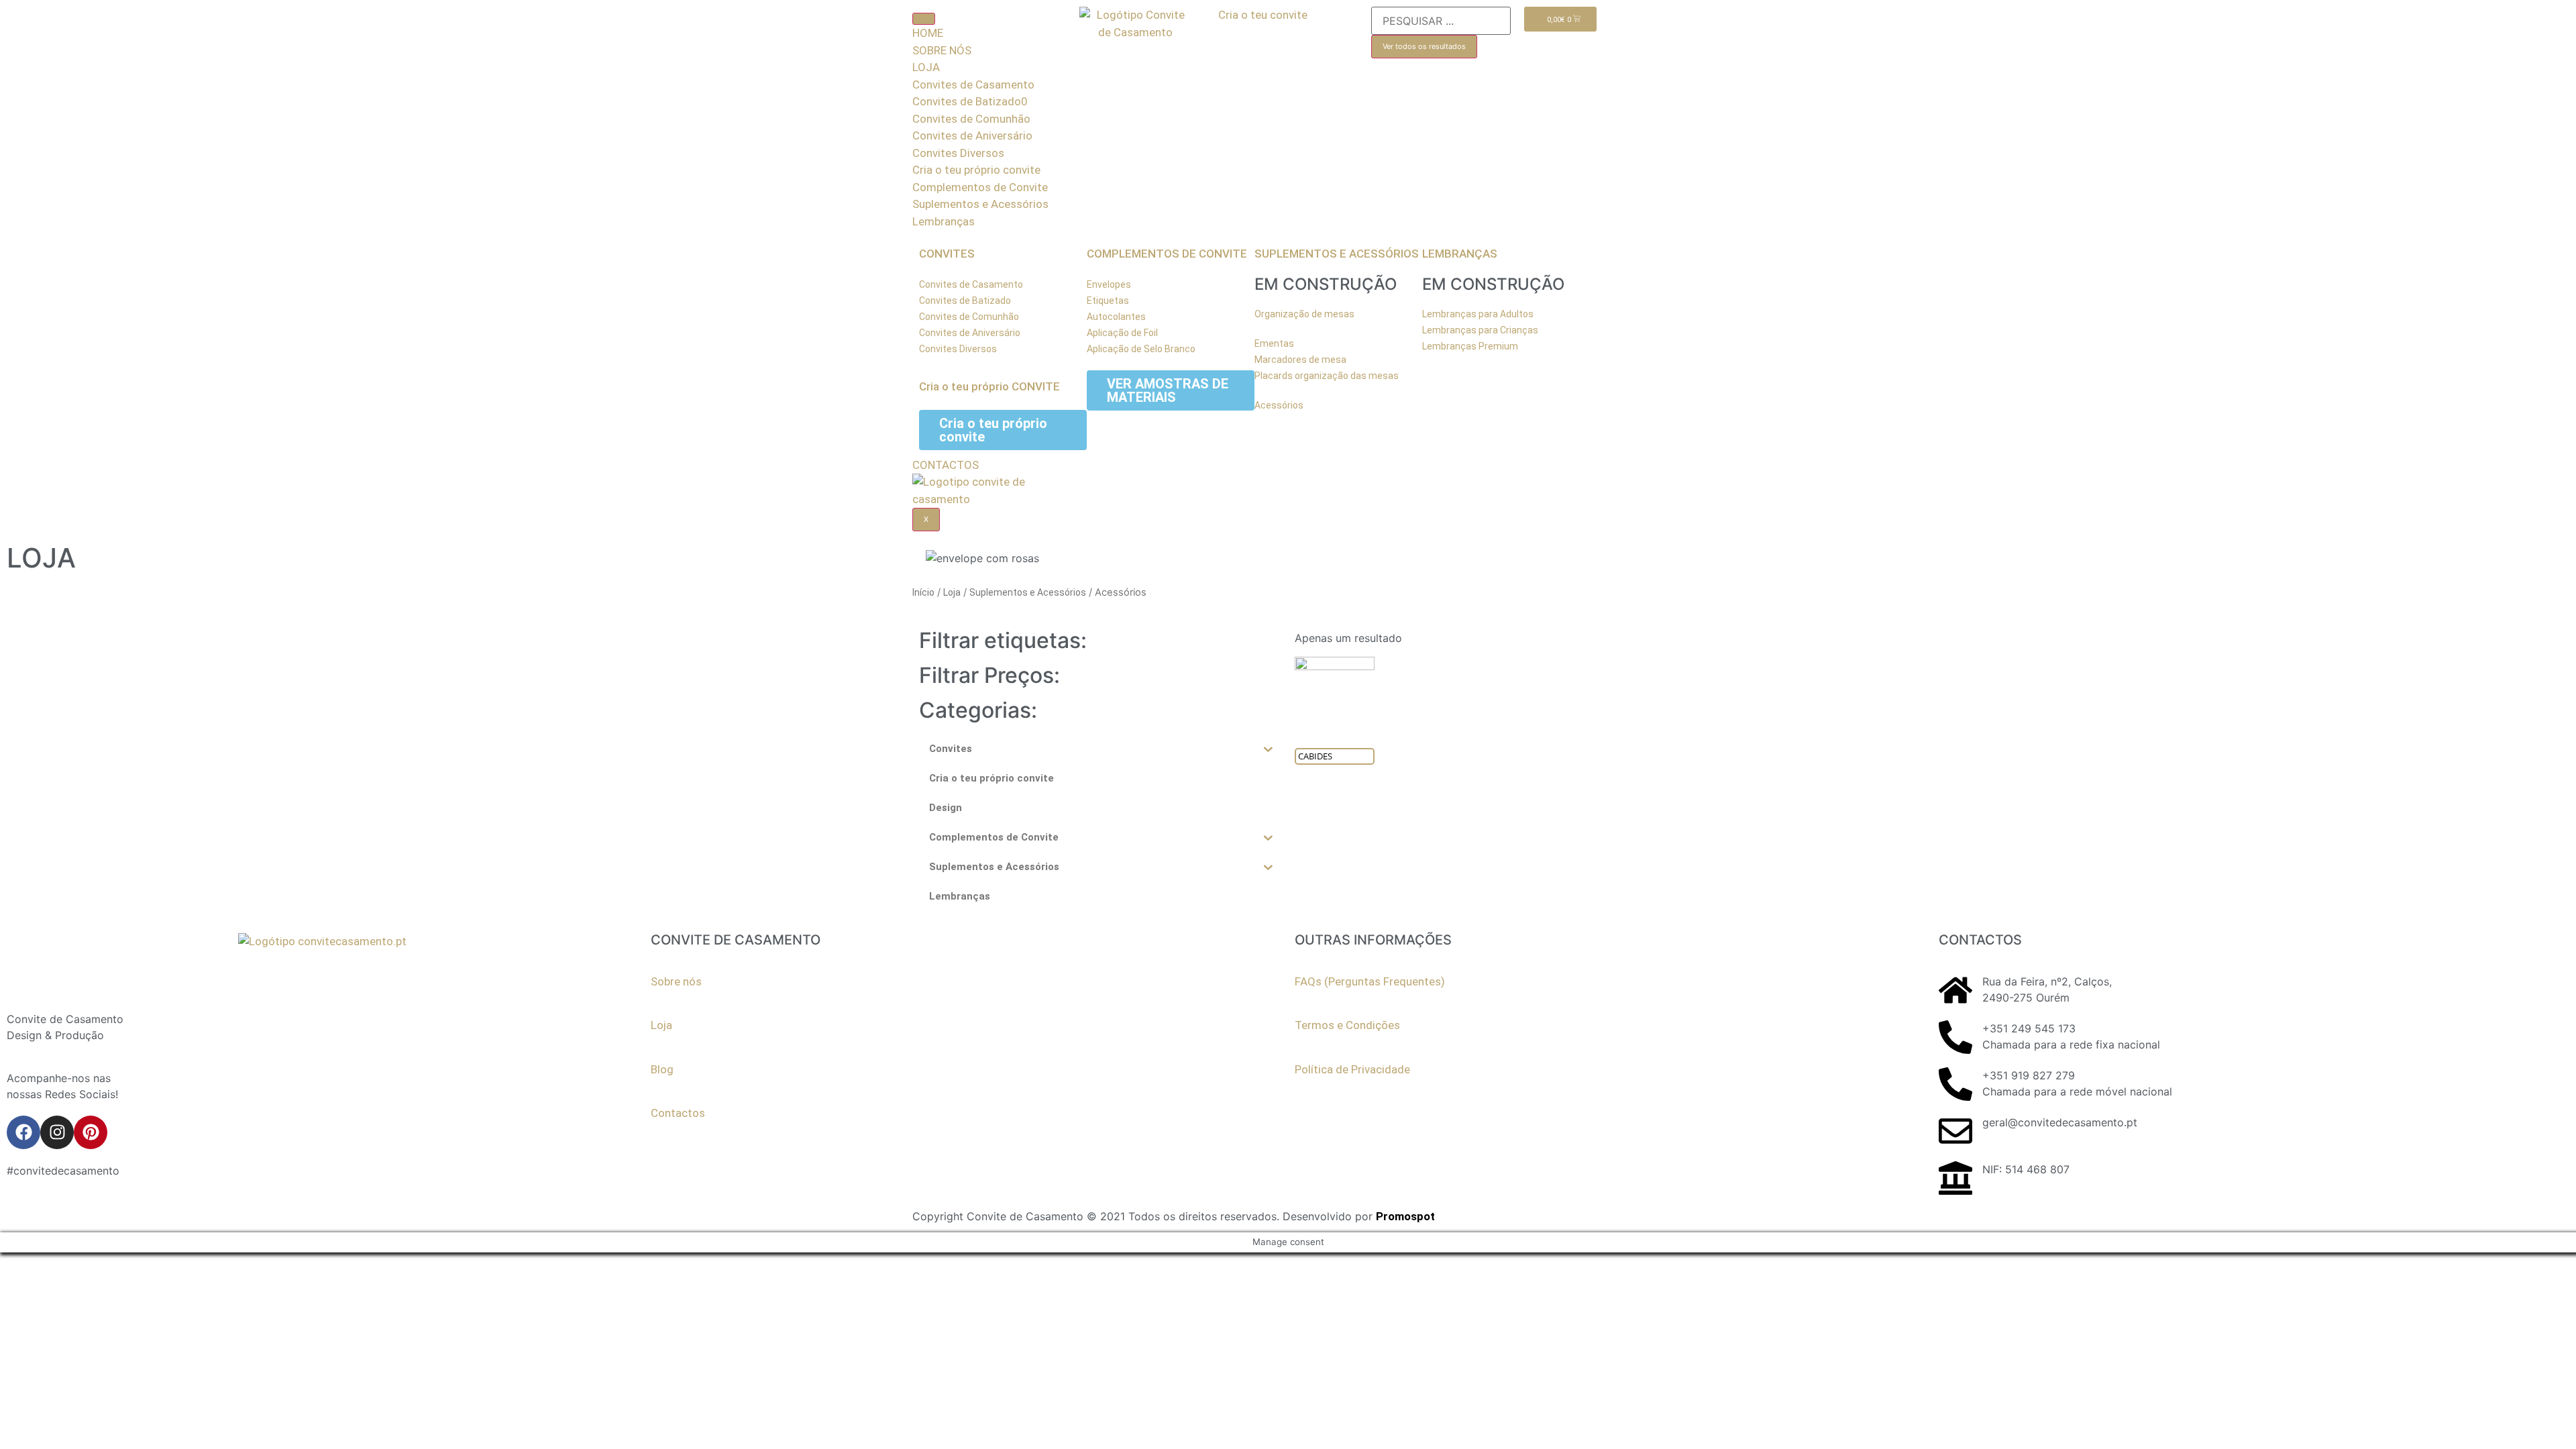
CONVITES (947, 254)
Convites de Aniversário (972, 136)
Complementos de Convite (980, 187)
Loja (952, 592)
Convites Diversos (958, 153)
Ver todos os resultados (1424, 46)
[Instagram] (57, 1132)
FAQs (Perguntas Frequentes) (1370, 981)
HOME (928, 33)
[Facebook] (23, 1132)
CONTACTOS (946, 465)
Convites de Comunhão (971, 119)
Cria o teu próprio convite (976, 170)
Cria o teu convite (1263, 15)
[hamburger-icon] (924, 19)
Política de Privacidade (1352, 1069)
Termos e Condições (1347, 1025)
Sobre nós (676, 981)
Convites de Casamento (973, 85)
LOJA (926, 67)
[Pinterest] (91, 1132)
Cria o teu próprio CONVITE (989, 386)
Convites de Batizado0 (970, 101)
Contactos (678, 1113)
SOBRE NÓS (942, 50)
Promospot (1405, 1216)
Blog (662, 1069)
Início (923, 592)
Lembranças (944, 221)
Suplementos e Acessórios (980, 204)
